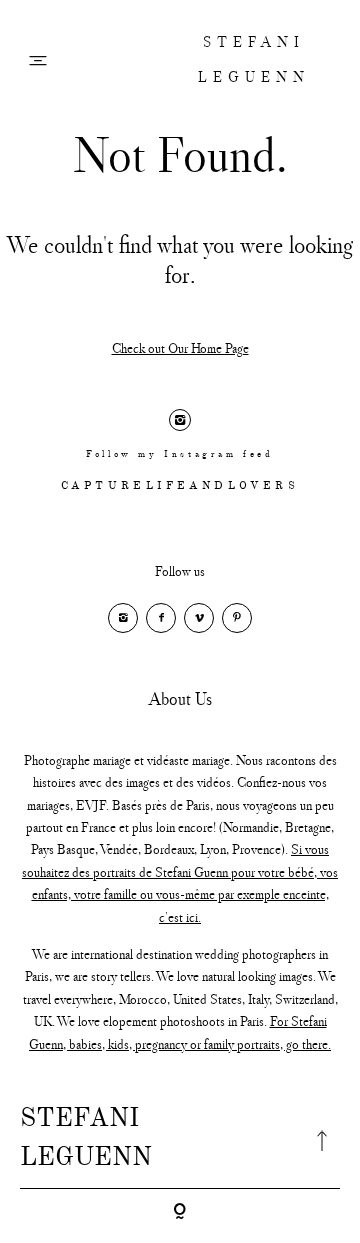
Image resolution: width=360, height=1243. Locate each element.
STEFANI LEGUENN (254, 59)
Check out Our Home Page (180, 348)
